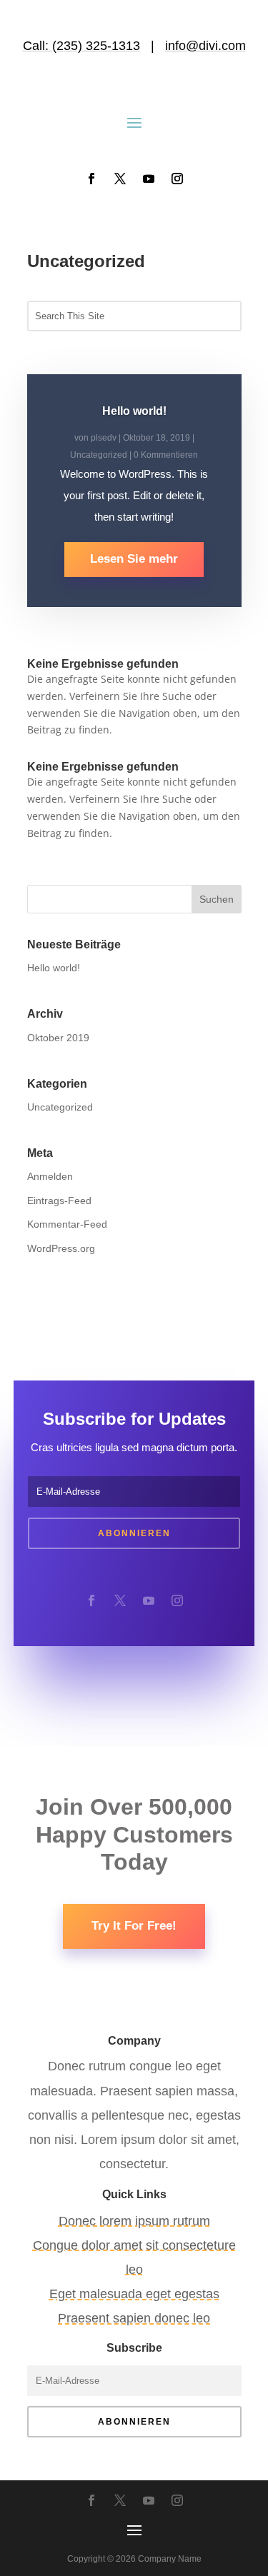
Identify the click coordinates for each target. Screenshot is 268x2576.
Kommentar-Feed (67, 1224)
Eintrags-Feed (59, 1201)
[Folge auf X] (120, 179)
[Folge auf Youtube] (149, 179)
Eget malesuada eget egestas (134, 2294)
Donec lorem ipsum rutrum (134, 2221)
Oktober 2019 (58, 1038)
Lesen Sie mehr (134, 559)
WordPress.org (61, 1248)
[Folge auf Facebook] (91, 179)
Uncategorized (99, 455)
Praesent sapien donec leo (134, 2318)
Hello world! (134, 411)
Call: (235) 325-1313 (81, 46)
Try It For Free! (134, 1926)
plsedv (104, 438)
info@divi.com (205, 46)
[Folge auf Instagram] (177, 179)
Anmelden (50, 1176)
